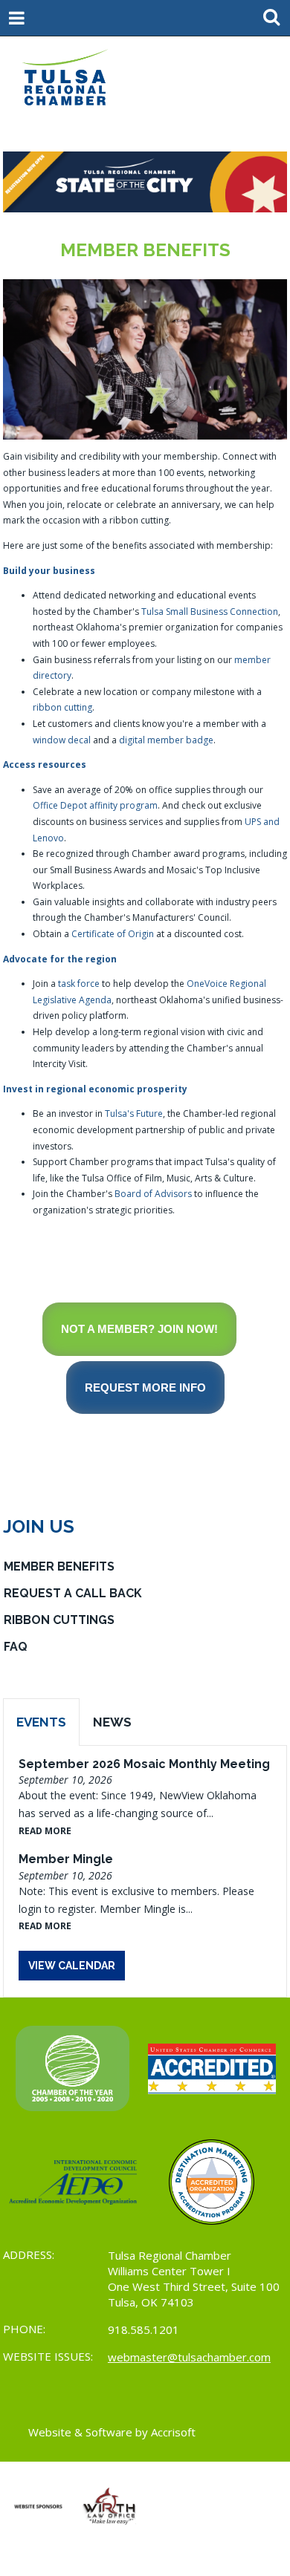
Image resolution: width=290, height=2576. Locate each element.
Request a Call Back (73, 1593)
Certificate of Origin (113, 934)
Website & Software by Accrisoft (112, 2432)
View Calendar (72, 1966)
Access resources (45, 764)
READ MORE (45, 1831)
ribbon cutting (62, 707)
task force (79, 984)
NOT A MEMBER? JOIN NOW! (139, 1329)
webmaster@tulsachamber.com (189, 2357)
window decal (62, 740)
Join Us (39, 1526)
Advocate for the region (60, 959)
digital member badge (166, 740)
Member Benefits (59, 1566)
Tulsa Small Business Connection (210, 612)
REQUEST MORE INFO (145, 1388)
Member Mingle (66, 1859)
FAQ (16, 1647)
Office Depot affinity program (95, 805)
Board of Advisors (153, 1194)
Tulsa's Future (134, 1113)
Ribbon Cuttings (59, 1620)
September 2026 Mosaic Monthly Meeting (144, 1764)
